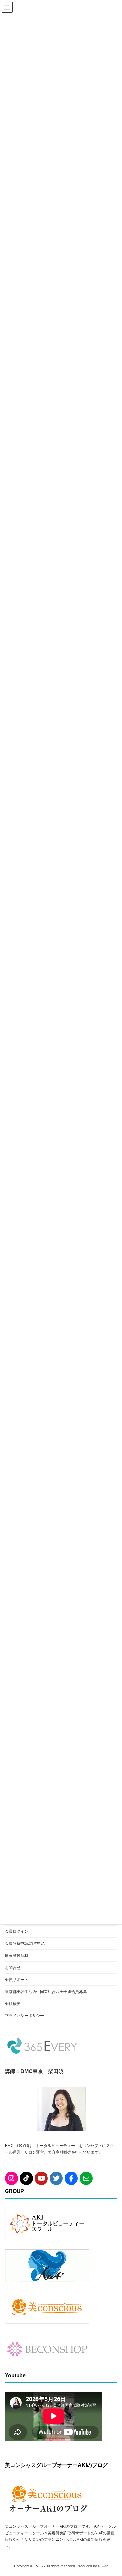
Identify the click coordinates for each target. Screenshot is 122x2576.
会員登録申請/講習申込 (25, 1943)
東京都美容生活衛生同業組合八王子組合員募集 (46, 1992)
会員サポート (17, 1980)
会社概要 (13, 2004)
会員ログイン (17, 1931)
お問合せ (13, 1968)
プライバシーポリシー (24, 2016)
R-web (103, 2566)
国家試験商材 (17, 1956)
